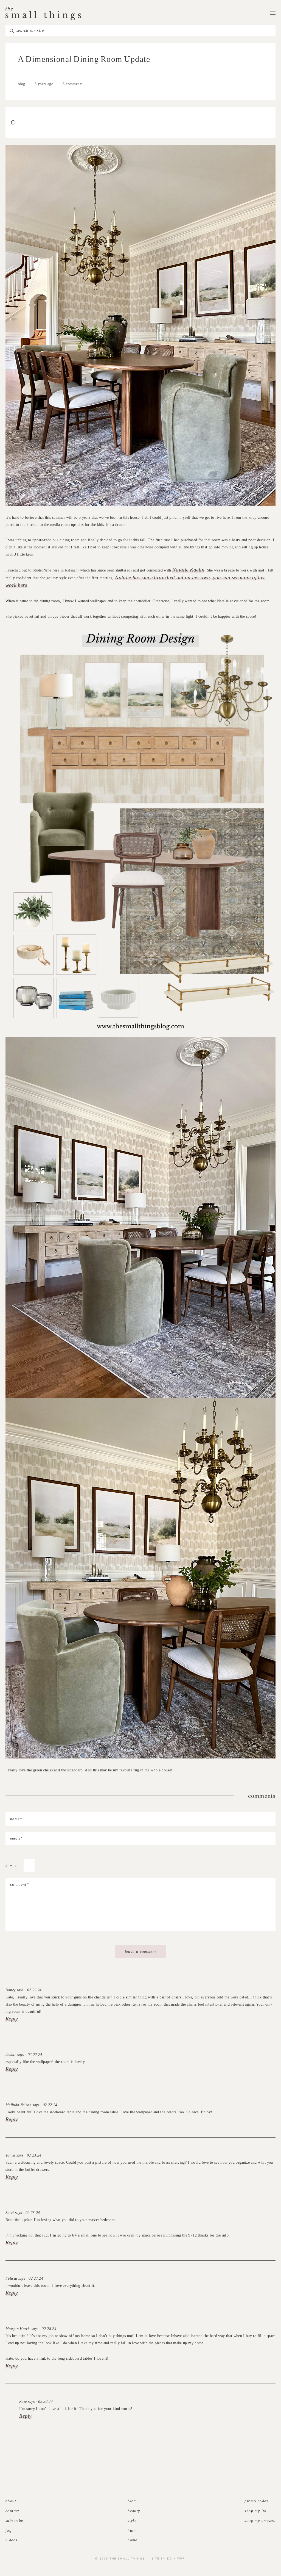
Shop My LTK (255, 2511)
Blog (132, 2501)
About (11, 2501)
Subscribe (14, 2521)
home (133, 2540)
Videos (11, 2540)
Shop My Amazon (260, 2521)
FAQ (9, 2531)
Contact (12, 2511)
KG (170, 2558)
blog (22, 84)
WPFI (182, 2558)
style (132, 2521)
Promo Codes (256, 2501)
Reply (12, 2019)
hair (132, 2531)
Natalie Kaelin (188, 570)
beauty (134, 2511)
